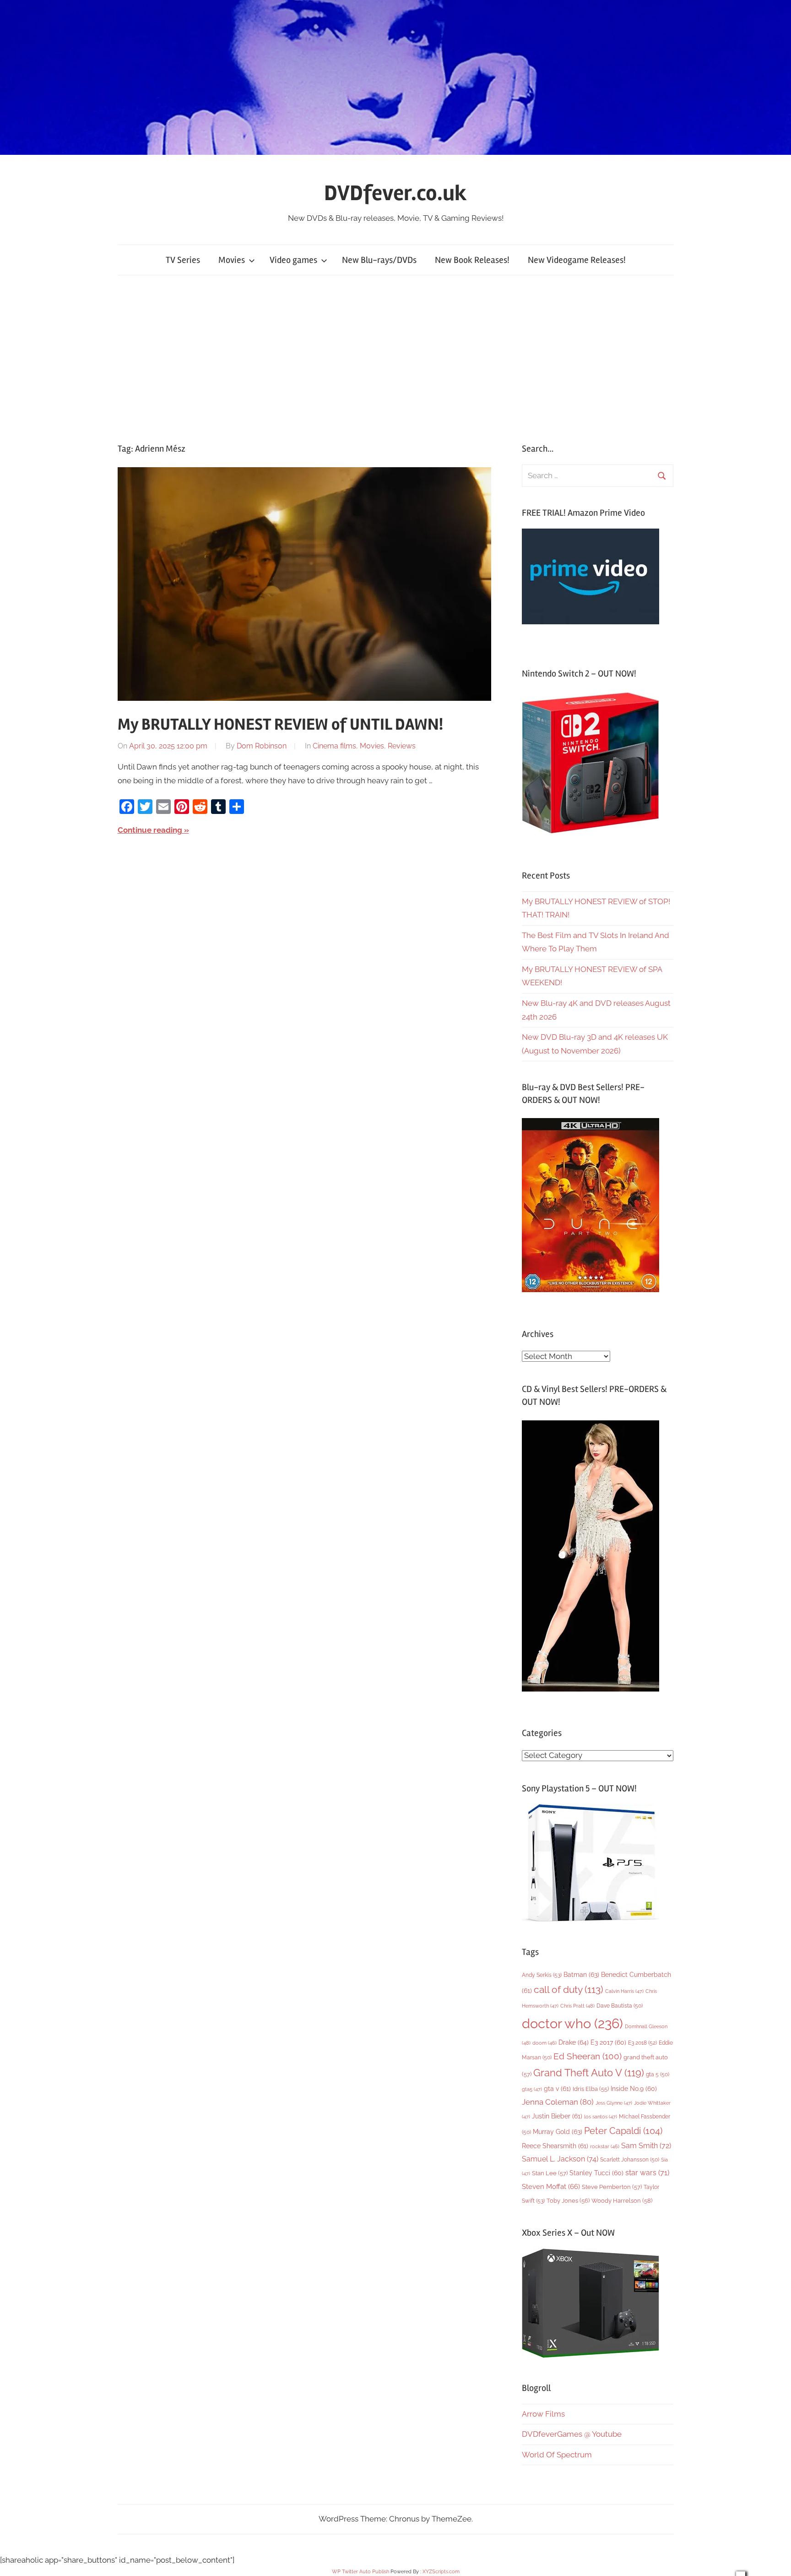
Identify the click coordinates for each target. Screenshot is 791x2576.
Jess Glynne (614, 2103)
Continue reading (150, 830)
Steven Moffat (551, 2186)
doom (544, 2043)
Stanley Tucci (596, 2173)
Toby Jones (568, 2201)
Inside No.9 (634, 2089)
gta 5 (658, 2074)
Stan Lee (550, 2173)
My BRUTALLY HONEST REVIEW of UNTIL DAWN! (280, 725)
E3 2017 (608, 2042)
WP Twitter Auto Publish (360, 2572)
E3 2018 (642, 2043)
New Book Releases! (472, 260)
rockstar (605, 2146)
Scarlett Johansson (630, 2160)
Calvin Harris (624, 1991)
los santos (601, 2117)
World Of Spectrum (557, 2455)
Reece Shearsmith (555, 2146)
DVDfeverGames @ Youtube (572, 2434)
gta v (557, 2089)
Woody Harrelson (622, 2200)
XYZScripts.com (441, 2572)
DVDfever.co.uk (395, 193)
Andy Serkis (542, 1975)
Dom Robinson (262, 746)
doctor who (572, 2023)
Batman (581, 1974)
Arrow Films (543, 2414)
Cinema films (334, 746)
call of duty (569, 1989)
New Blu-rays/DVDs (379, 260)
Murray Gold (558, 2131)
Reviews (402, 746)
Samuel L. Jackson (560, 2159)
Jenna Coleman (558, 2102)
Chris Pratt (577, 2006)
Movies (232, 260)
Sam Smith (646, 2146)
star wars (647, 2173)
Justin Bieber (557, 2116)
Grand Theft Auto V (589, 2073)
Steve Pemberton (612, 2187)
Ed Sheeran (588, 2056)
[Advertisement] (395, 359)
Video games (293, 260)
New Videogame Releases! (577, 260)
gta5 (532, 2089)
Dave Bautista (620, 2006)
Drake (574, 2042)
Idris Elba (591, 2089)
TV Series (183, 260)
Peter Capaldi (623, 2131)
